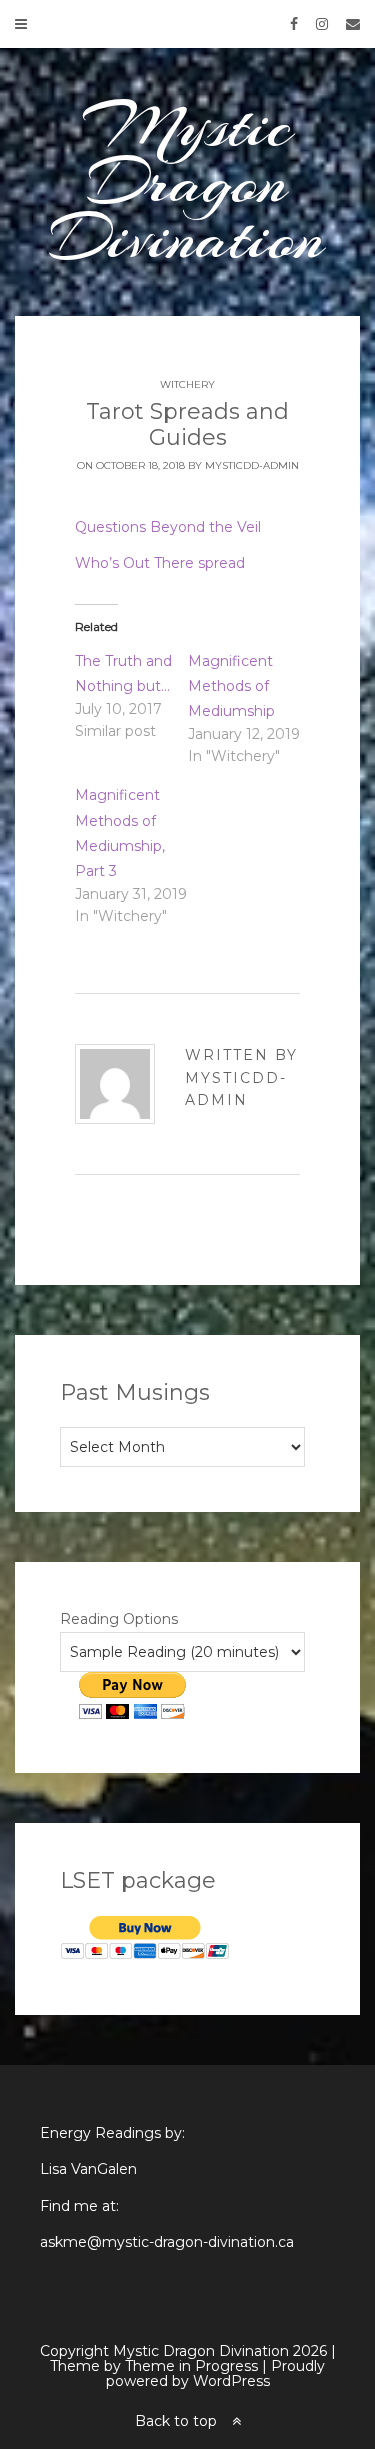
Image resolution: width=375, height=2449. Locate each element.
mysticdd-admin (252, 465)
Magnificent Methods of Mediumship (231, 686)
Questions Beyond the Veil (168, 527)
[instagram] (315, 24)
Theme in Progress (191, 2366)
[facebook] (287, 24)
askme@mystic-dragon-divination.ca (167, 2242)
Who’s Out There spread (160, 563)
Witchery (187, 384)
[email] (346, 24)
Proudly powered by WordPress (216, 2373)
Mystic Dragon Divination (187, 182)
